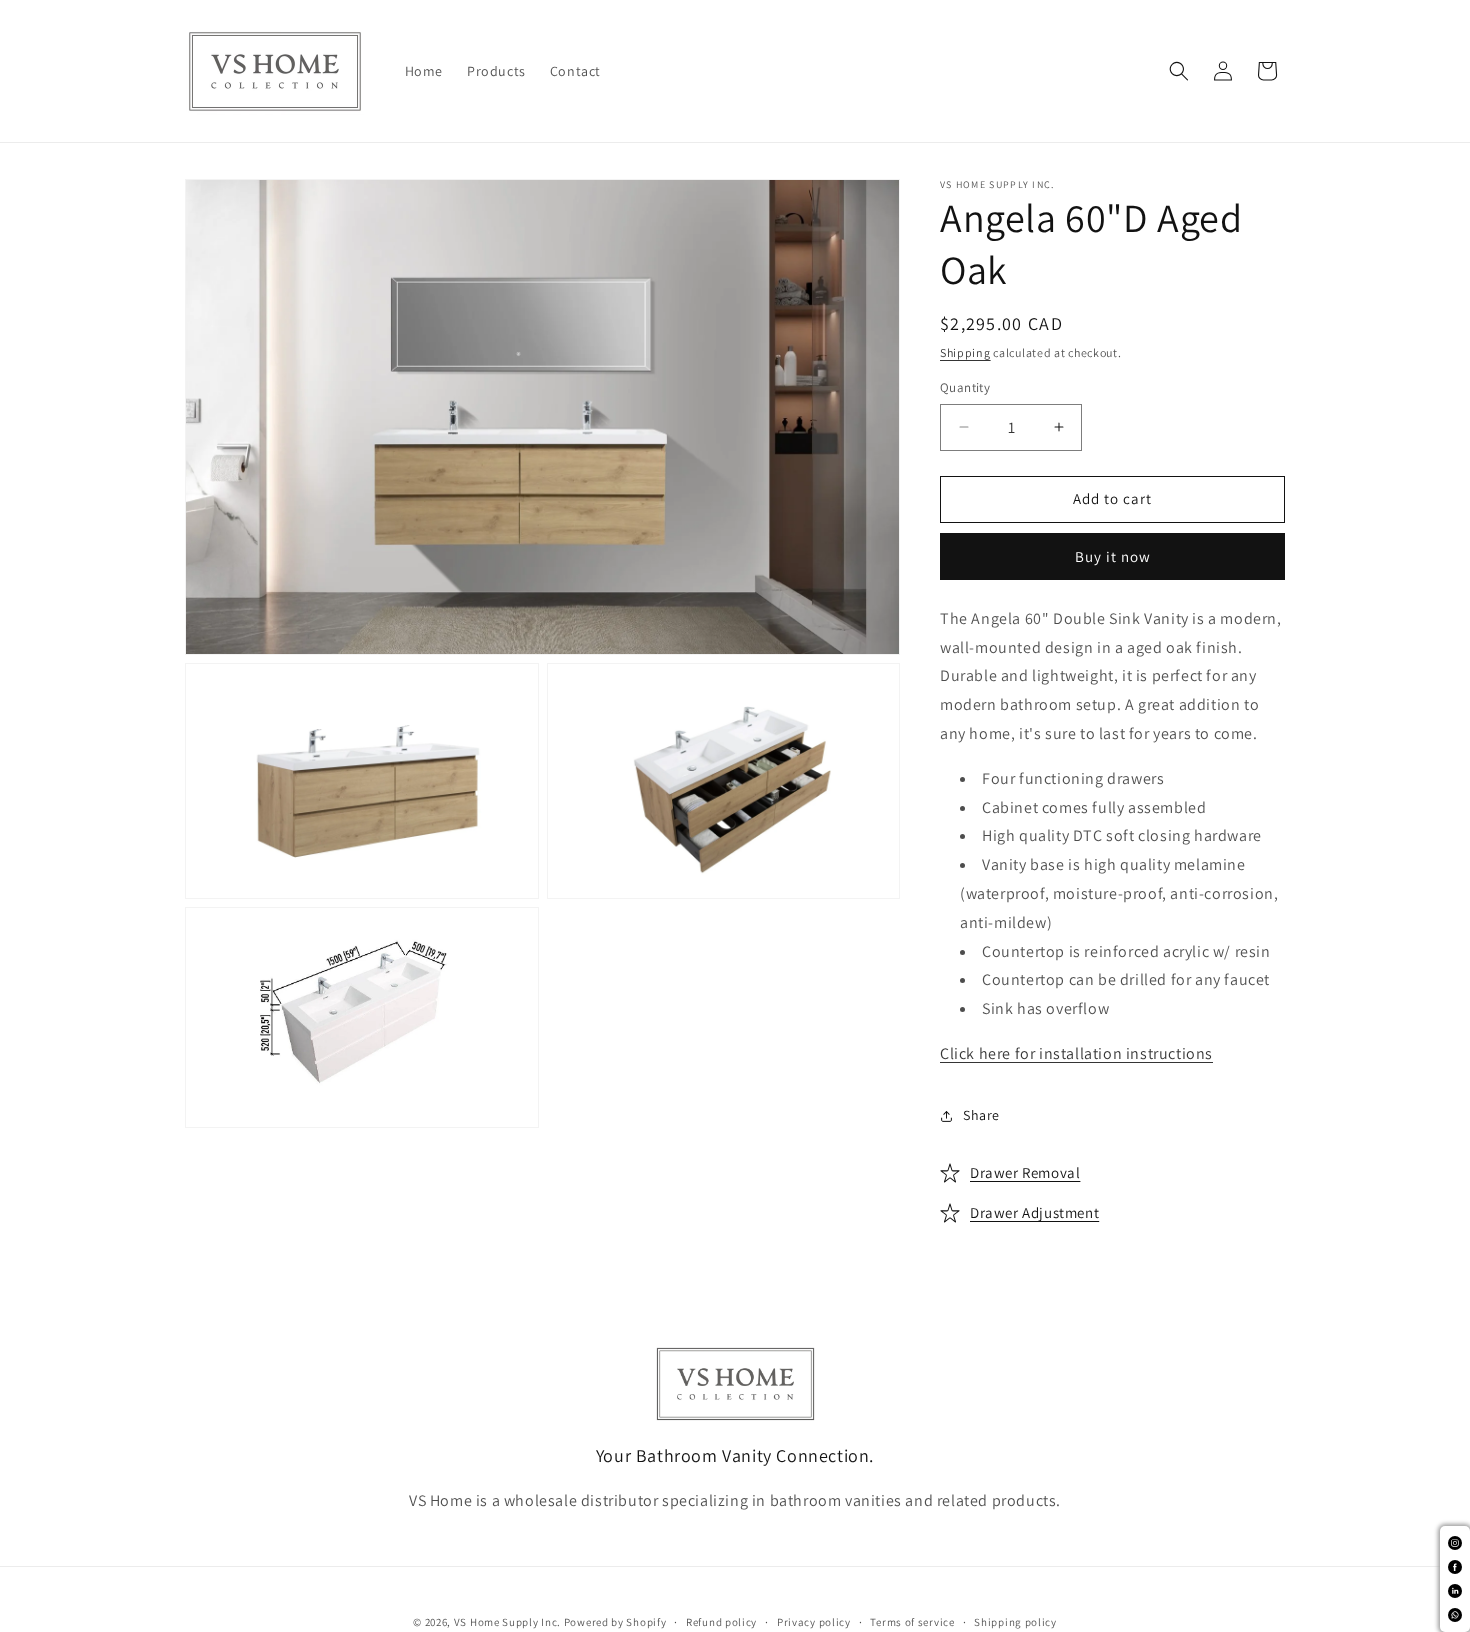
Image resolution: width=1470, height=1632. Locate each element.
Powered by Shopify (615, 1622)
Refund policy (721, 1622)
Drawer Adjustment (1034, 1212)
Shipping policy (1015, 1622)
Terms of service (912, 1622)
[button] (1179, 71)
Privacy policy (814, 1622)
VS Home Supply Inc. (507, 1622)
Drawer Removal (1025, 1172)
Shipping (965, 352)
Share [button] (981, 1115)
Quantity (965, 387)
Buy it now (1113, 556)
